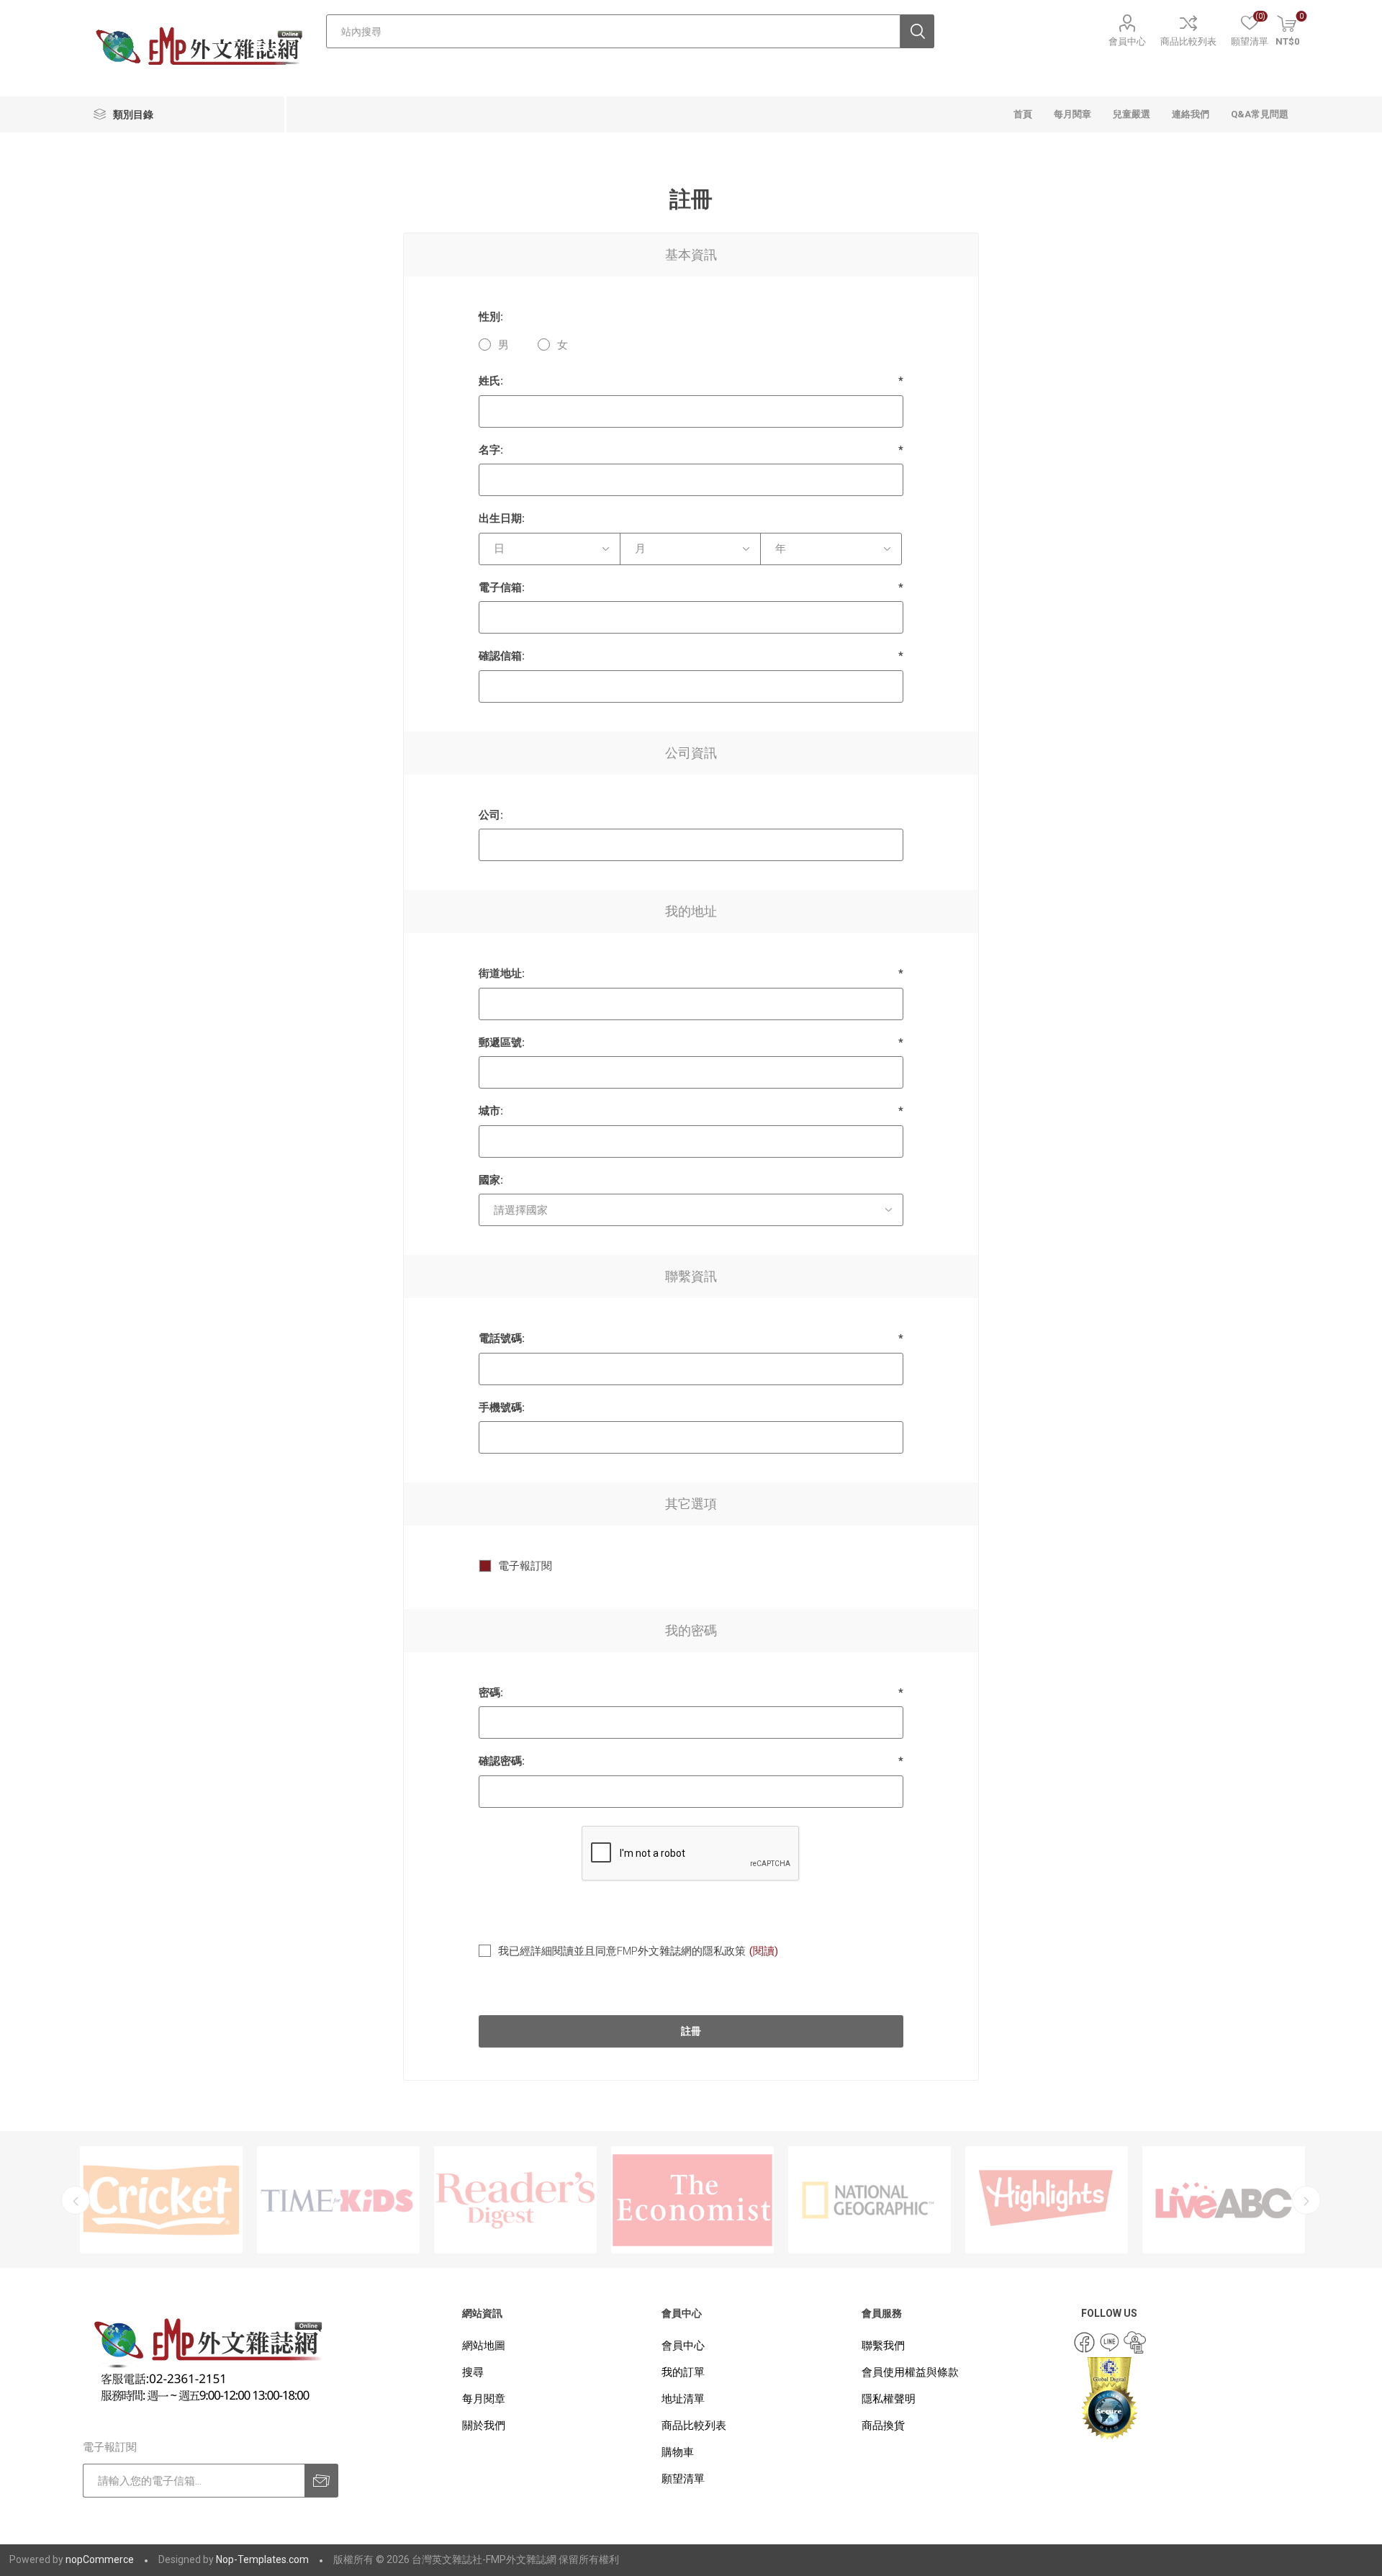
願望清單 (683, 2479)
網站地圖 (484, 2346)
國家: (491, 1180)
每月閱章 (484, 2399)
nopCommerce (100, 2559)
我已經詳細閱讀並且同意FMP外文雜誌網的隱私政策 (622, 1951)
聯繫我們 (883, 2346)
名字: (491, 450)
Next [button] (1306, 2200)
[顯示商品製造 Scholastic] (1224, 2200)
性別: (491, 317)
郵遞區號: (502, 1042)
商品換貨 (883, 2426)
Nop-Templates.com (262, 2559)
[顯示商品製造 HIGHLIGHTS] (870, 2200)
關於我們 (484, 2426)
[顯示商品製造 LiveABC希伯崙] (1047, 2200)
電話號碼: (502, 1338)
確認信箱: (502, 656)
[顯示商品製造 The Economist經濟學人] (515, 2200)
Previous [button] (76, 2200)
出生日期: (502, 518)
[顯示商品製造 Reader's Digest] (338, 2200)
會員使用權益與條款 (910, 2372)
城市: (491, 1111)
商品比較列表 (1188, 41)
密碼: (491, 1693)
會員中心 (1127, 41)
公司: (491, 815)
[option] (161, 2200)
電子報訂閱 (525, 1566)
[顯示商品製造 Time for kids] (161, 2200)
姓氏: (491, 381)
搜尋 (473, 2372)
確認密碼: (502, 1761)
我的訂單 (683, 2372)
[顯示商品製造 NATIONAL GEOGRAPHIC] (692, 2200)
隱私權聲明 (889, 2399)
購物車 (678, 2452)
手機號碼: (502, 1408)
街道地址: (502, 973)
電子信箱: (502, 587)
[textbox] (613, 31)
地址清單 (683, 2399)
